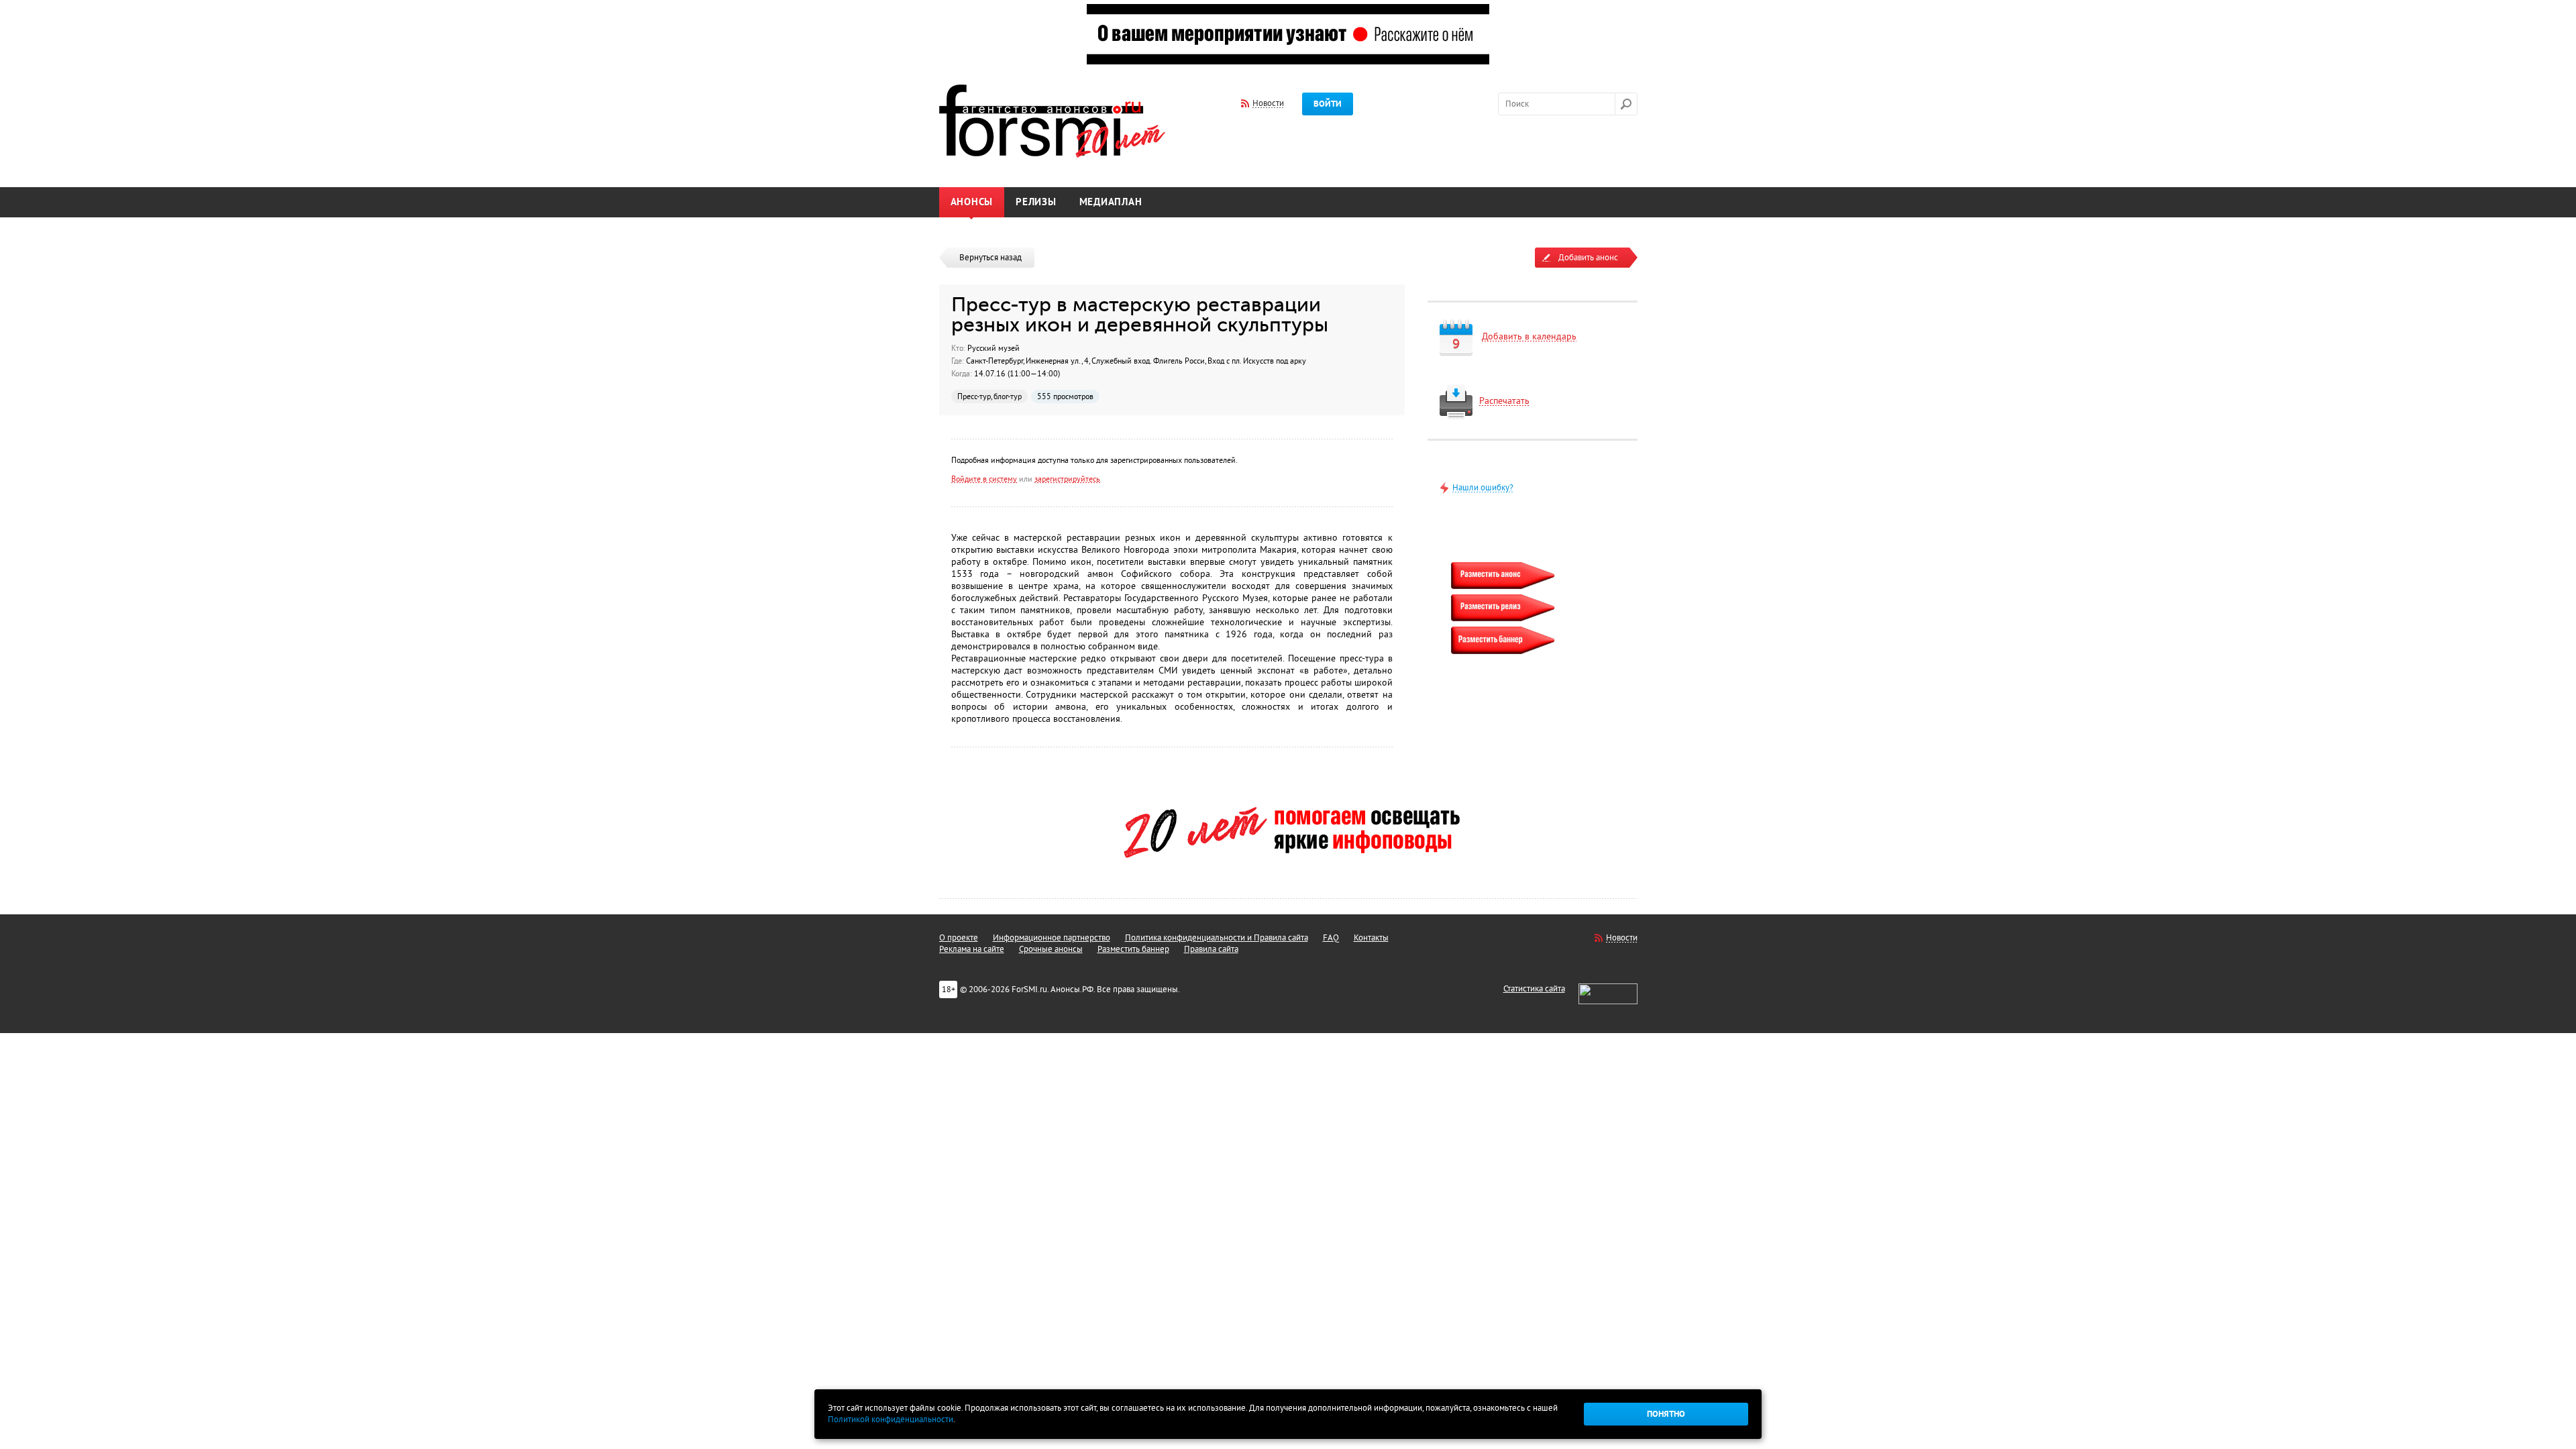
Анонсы (972, 202)
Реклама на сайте (972, 949)
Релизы (1036, 202)
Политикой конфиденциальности (891, 1419)
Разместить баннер (1133, 949)
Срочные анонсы (1051, 949)
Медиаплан (1111, 202)
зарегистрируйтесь (1067, 479)
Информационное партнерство (1052, 938)
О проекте (959, 938)
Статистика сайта (1534, 989)
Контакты (1371, 938)
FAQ (1331, 938)
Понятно (1666, 1414)
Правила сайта (1211, 949)
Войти (1328, 104)
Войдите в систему (984, 479)
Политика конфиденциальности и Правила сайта (1217, 938)
